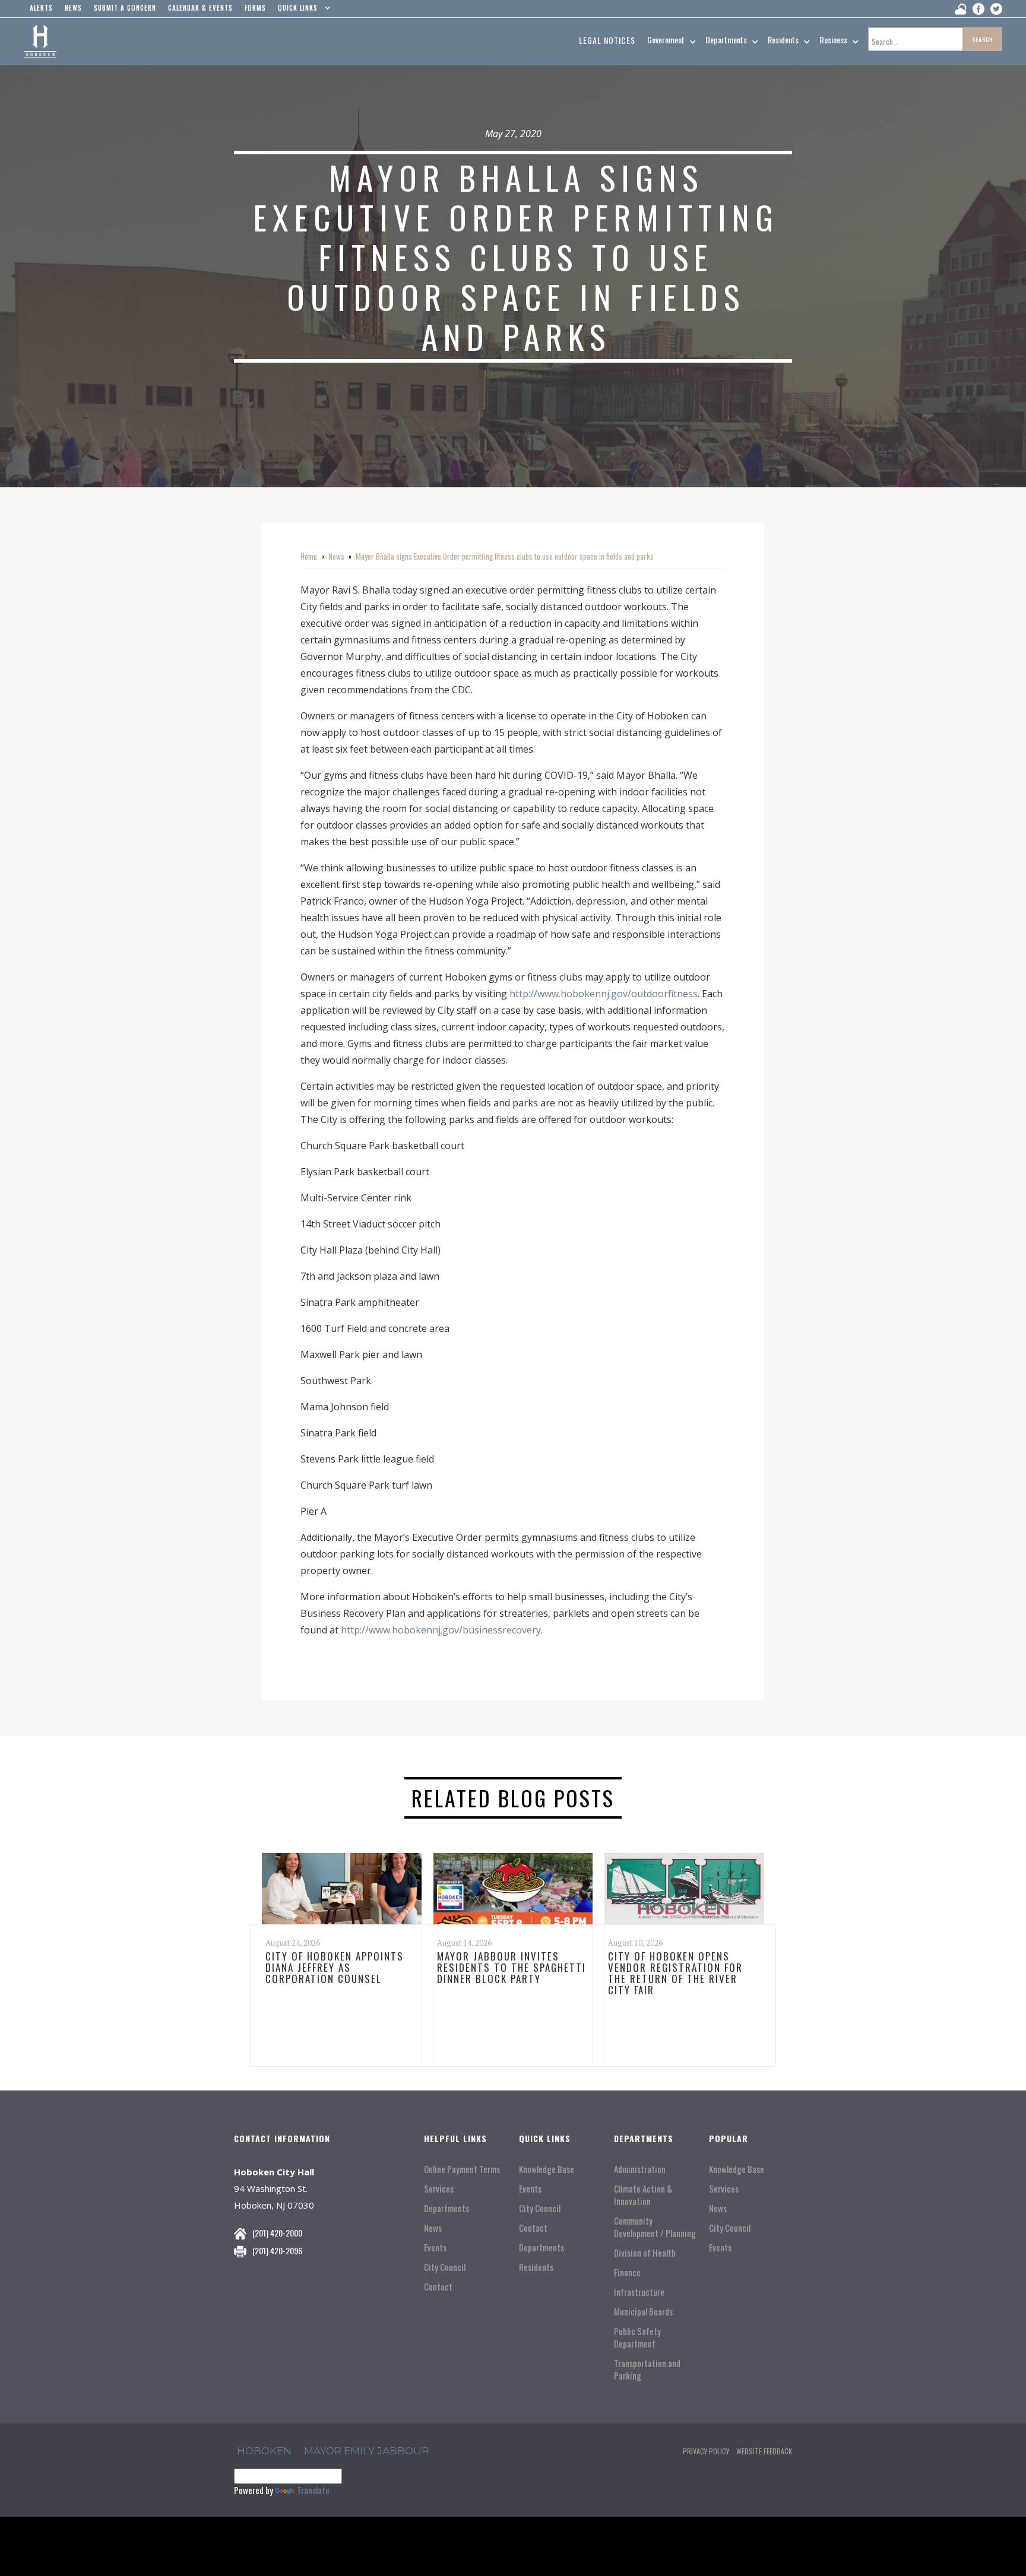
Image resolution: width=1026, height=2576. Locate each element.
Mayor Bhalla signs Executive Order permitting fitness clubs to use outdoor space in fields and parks (505, 556)
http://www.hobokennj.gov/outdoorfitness (604, 994)
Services (439, 2189)
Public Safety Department (637, 2337)
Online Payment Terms (462, 2169)
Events (435, 2247)
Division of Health (645, 2253)
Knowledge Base (547, 2169)
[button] (301, 11)
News (336, 556)
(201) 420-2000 (277, 2233)
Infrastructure (639, 2292)
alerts (41, 8)
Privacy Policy (706, 2451)
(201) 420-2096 (277, 2250)
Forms (255, 8)
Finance (627, 2272)
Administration (640, 2169)
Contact (438, 2287)
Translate (313, 2490)
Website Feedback (764, 2451)
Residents (536, 2267)
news (73, 8)
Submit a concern (125, 8)
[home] (40, 42)
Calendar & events (200, 8)
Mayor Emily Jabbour (366, 2451)
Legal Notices (607, 40)
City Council (445, 2267)
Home (309, 556)
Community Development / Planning (655, 2227)
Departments (446, 2208)
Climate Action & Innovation (643, 2195)
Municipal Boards (643, 2312)
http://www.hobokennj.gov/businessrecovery (441, 1630)
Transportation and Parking (647, 2369)
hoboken (264, 2451)
